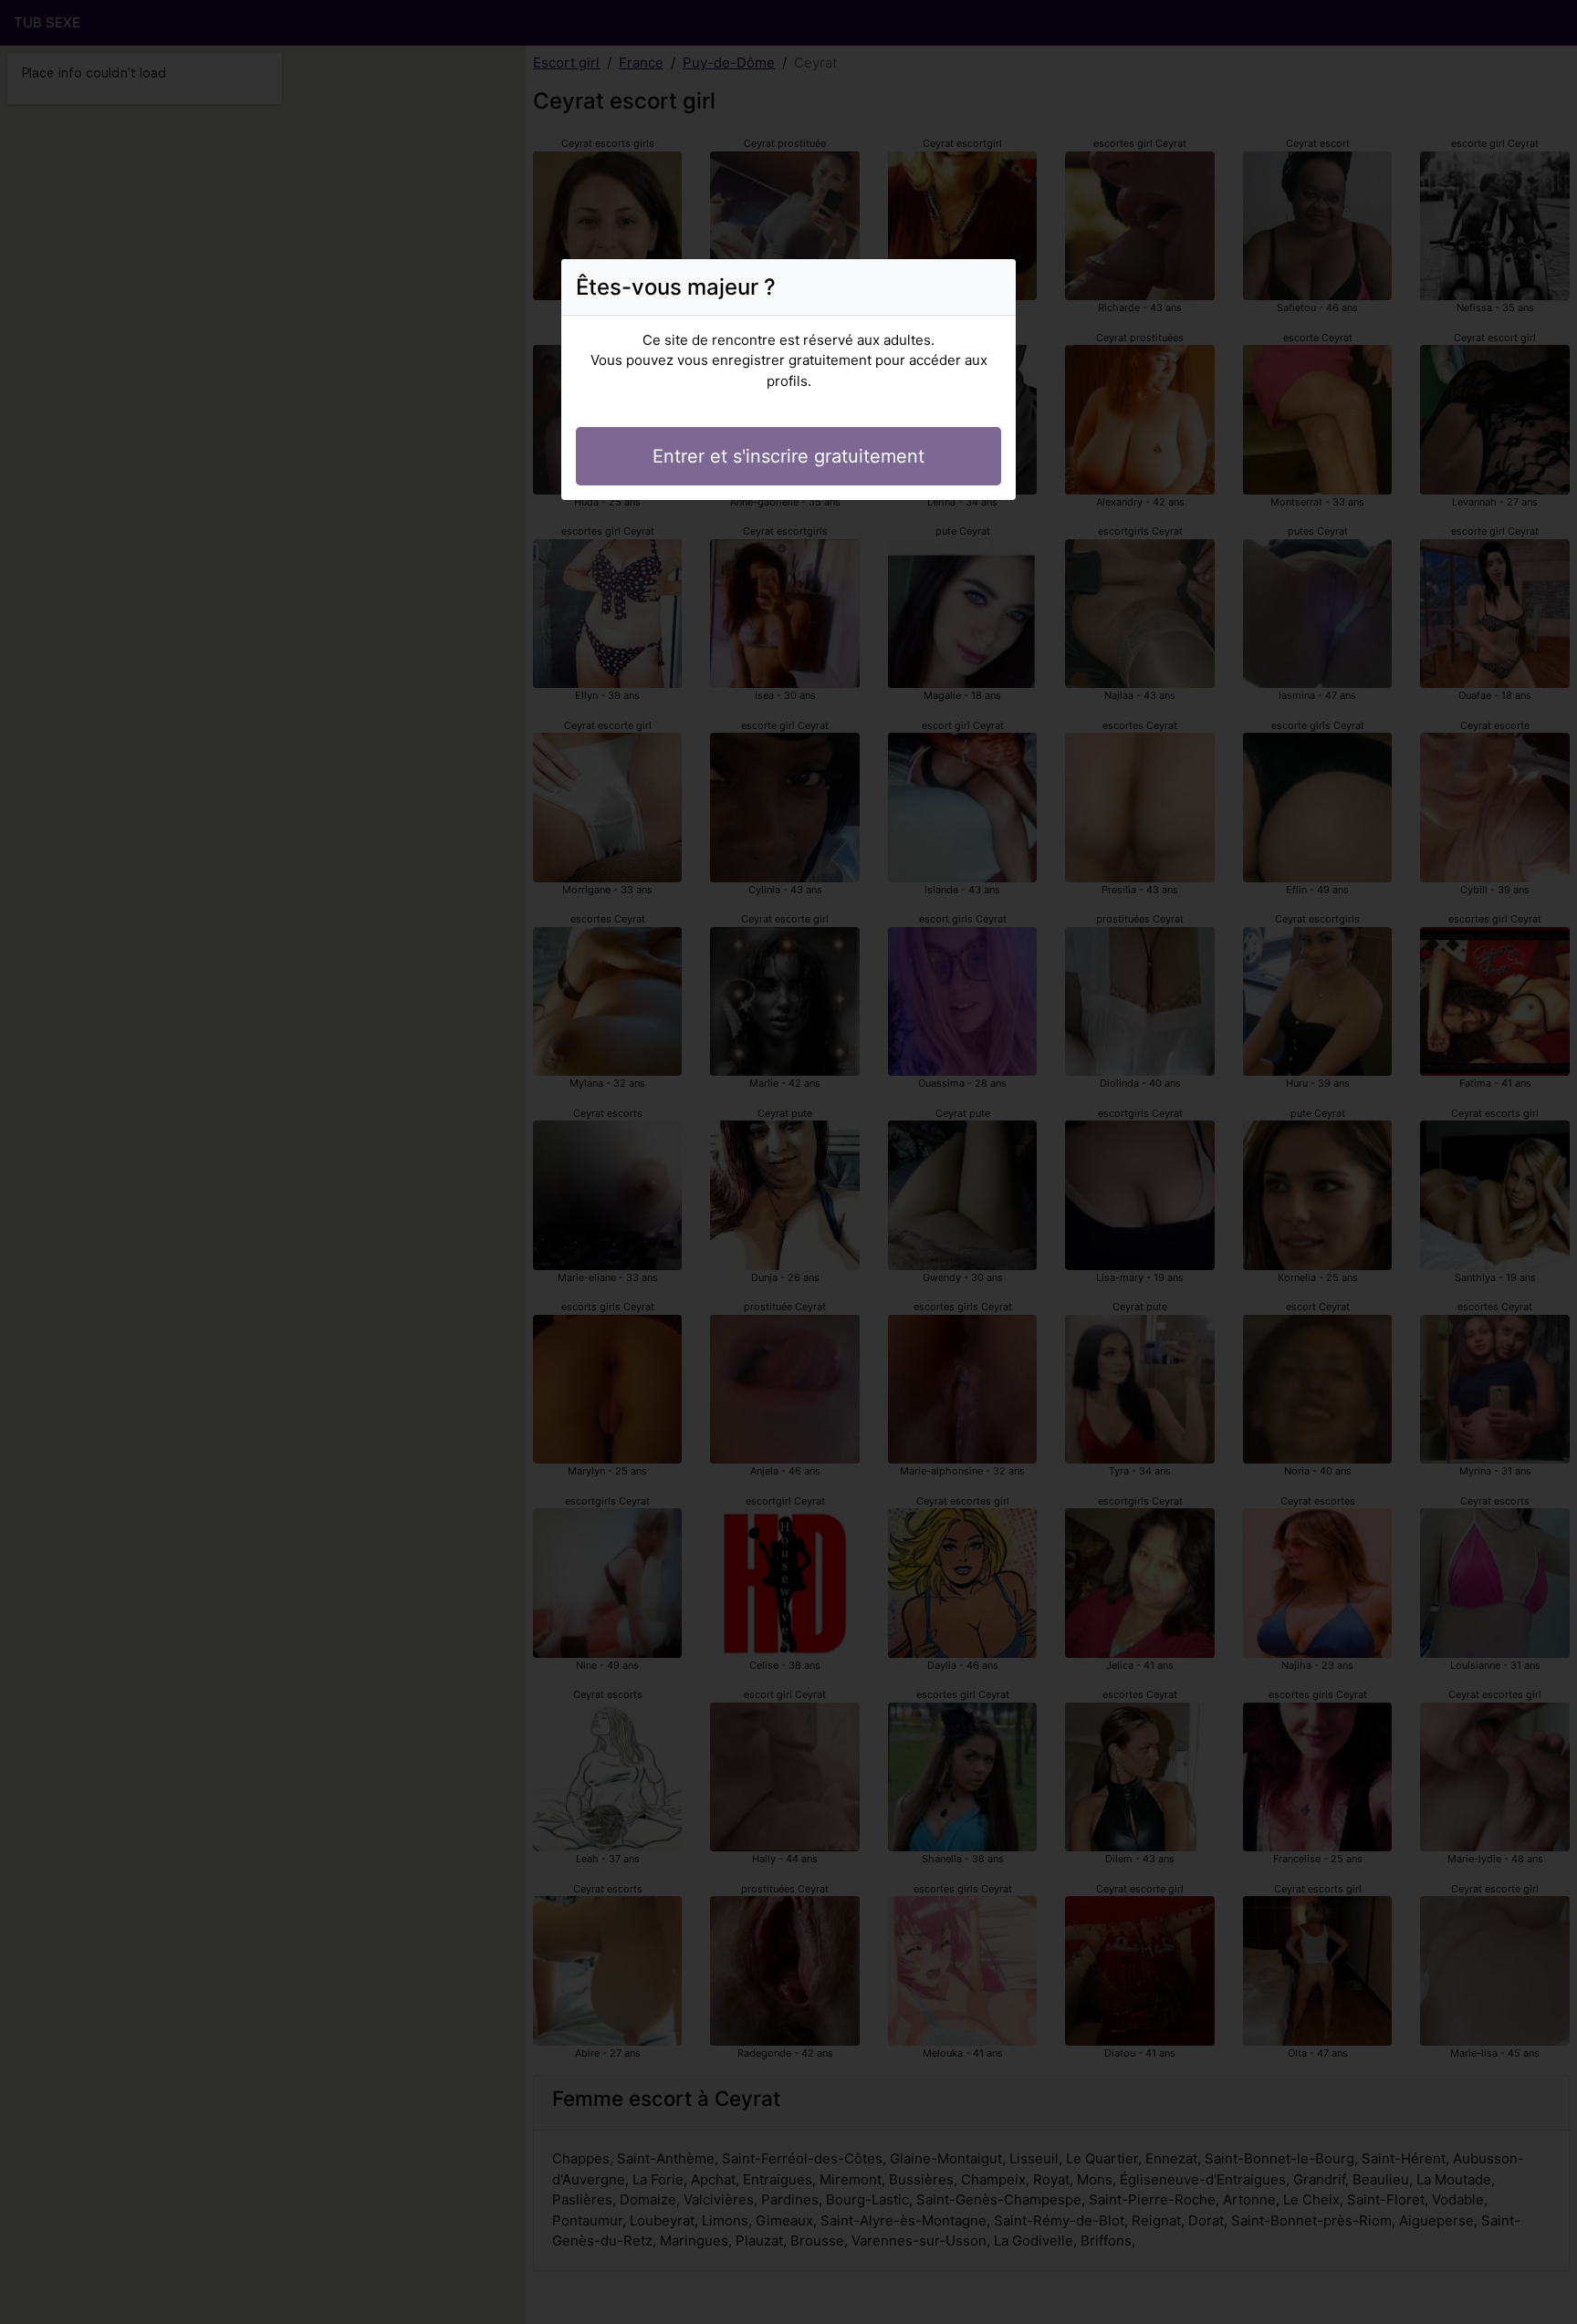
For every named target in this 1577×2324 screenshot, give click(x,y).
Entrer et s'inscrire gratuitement (788, 456)
